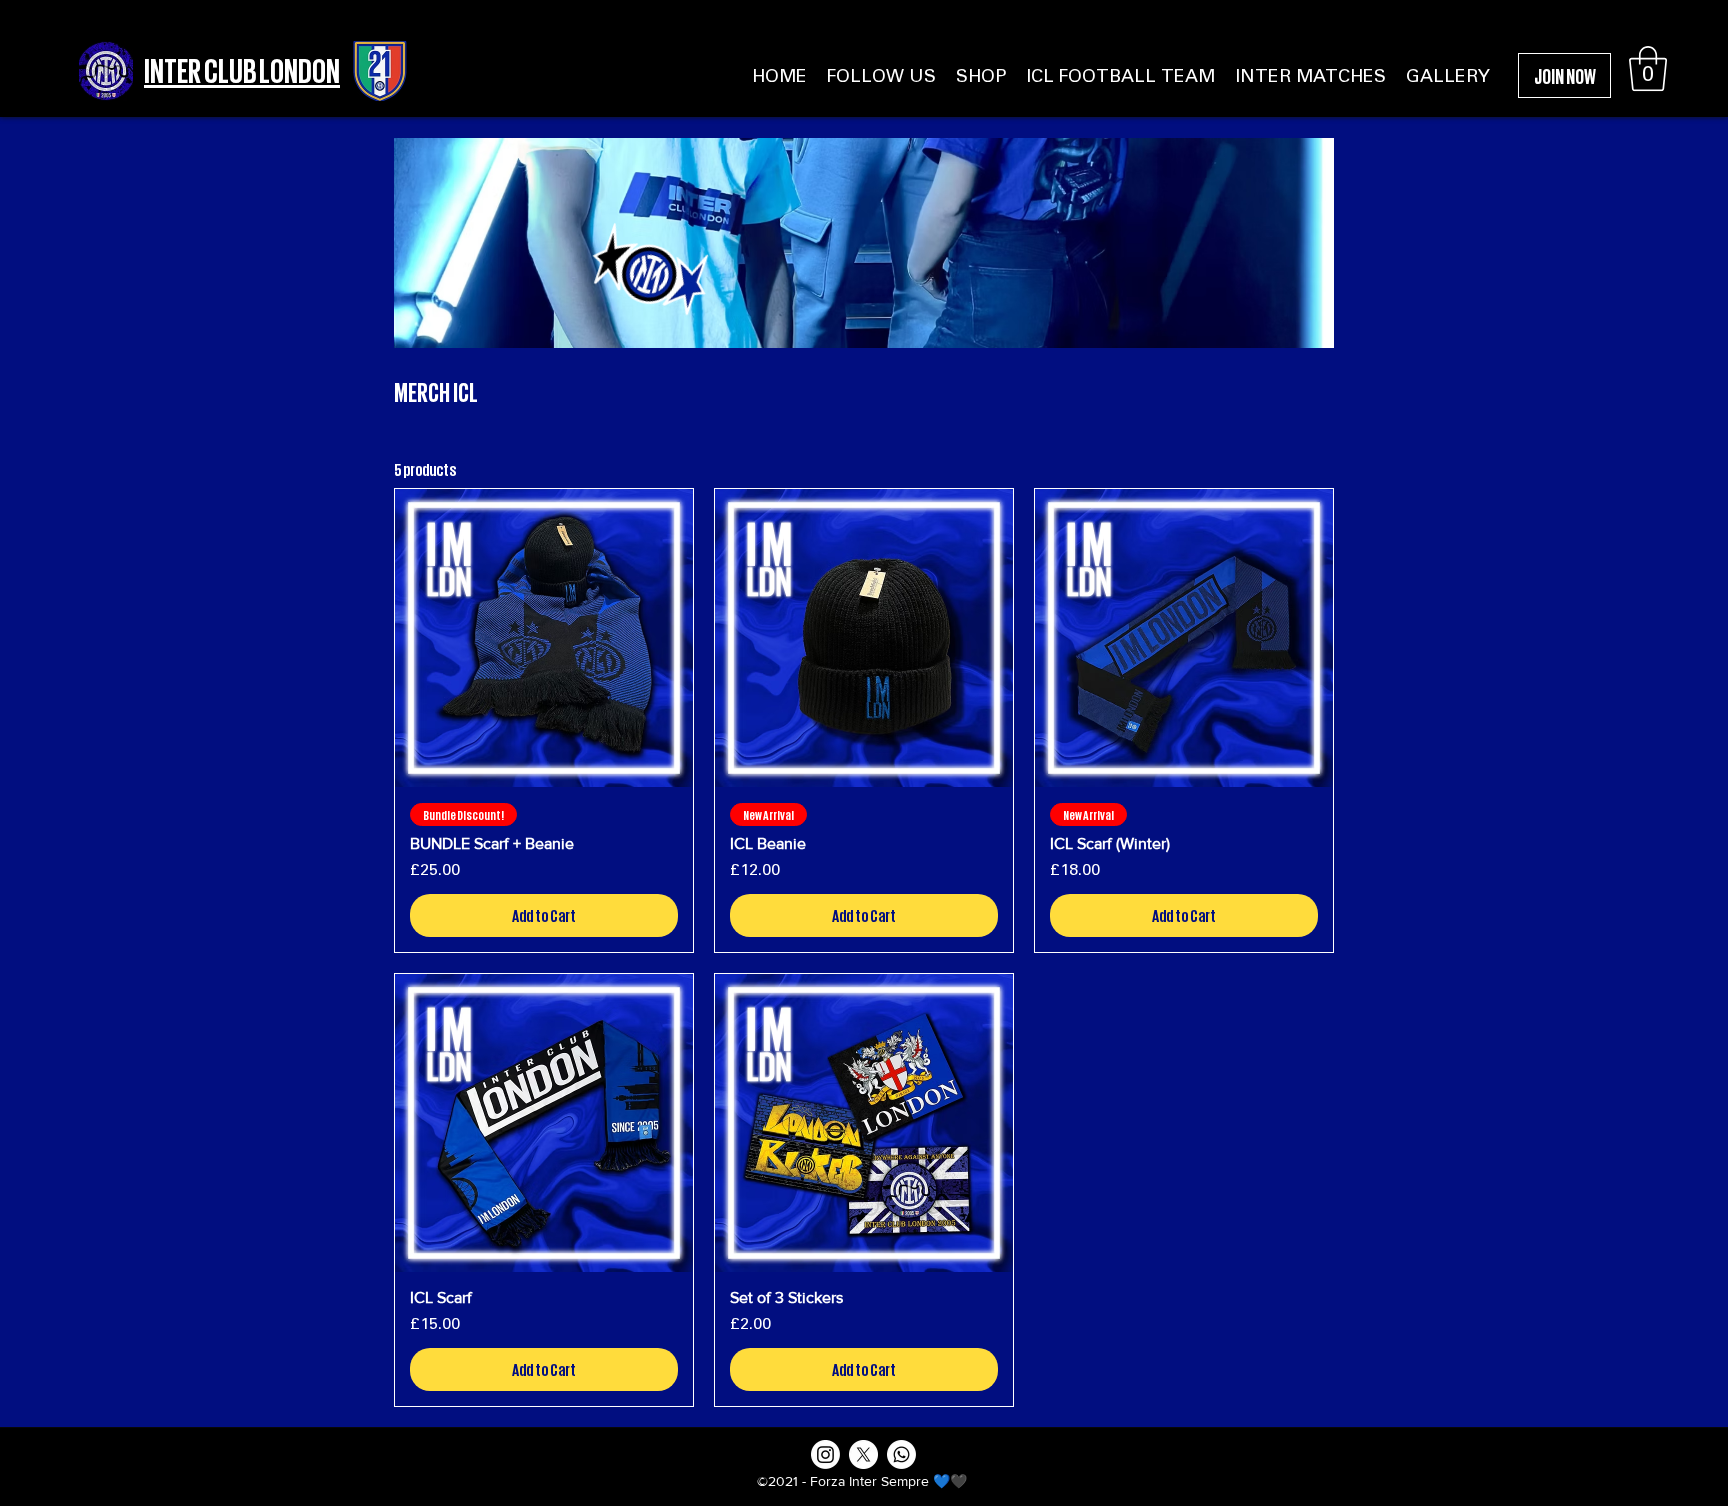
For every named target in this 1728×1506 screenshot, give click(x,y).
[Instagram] (825, 1454)
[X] (863, 1454)
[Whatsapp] (901, 1454)
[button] (1648, 68)
